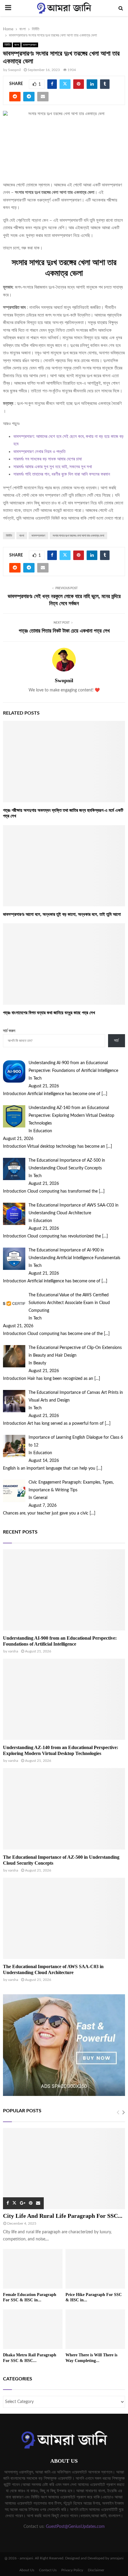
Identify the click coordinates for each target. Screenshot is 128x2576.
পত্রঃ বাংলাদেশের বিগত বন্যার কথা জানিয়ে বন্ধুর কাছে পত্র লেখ (49, 1013)
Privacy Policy (72, 2570)
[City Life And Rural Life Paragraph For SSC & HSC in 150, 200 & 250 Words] (64, 2169)
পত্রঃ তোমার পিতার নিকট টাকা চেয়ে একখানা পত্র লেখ (64, 631)
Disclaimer (96, 2570)
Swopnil (14, 70)
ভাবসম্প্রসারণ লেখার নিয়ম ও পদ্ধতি (39, 452)
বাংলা (17, 45)
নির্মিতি (7, 45)
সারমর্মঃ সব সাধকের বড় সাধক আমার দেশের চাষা (48, 459)
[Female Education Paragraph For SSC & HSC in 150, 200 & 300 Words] (33, 2269)
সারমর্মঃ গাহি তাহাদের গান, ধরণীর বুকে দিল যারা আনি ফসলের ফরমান (62, 474)
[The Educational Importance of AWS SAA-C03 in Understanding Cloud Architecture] (64, 1918)
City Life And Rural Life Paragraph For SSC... (63, 2216)
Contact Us (48, 2570)
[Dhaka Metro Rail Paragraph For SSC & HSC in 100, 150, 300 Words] (33, 2329)
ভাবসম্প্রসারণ (30, 45)
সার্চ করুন (9, 1031)
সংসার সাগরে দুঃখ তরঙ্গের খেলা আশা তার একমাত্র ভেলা (78, 536)
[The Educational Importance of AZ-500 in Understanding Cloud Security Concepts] (64, 1809)
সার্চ (116, 1041)
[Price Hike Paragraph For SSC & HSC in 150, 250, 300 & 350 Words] (95, 2269)
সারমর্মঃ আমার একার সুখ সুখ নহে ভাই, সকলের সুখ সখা (53, 467)
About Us (27, 2570)
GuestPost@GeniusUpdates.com (75, 2527)
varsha (13, 1651)
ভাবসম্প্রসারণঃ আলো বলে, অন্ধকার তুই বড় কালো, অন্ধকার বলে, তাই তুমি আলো (62, 914)
